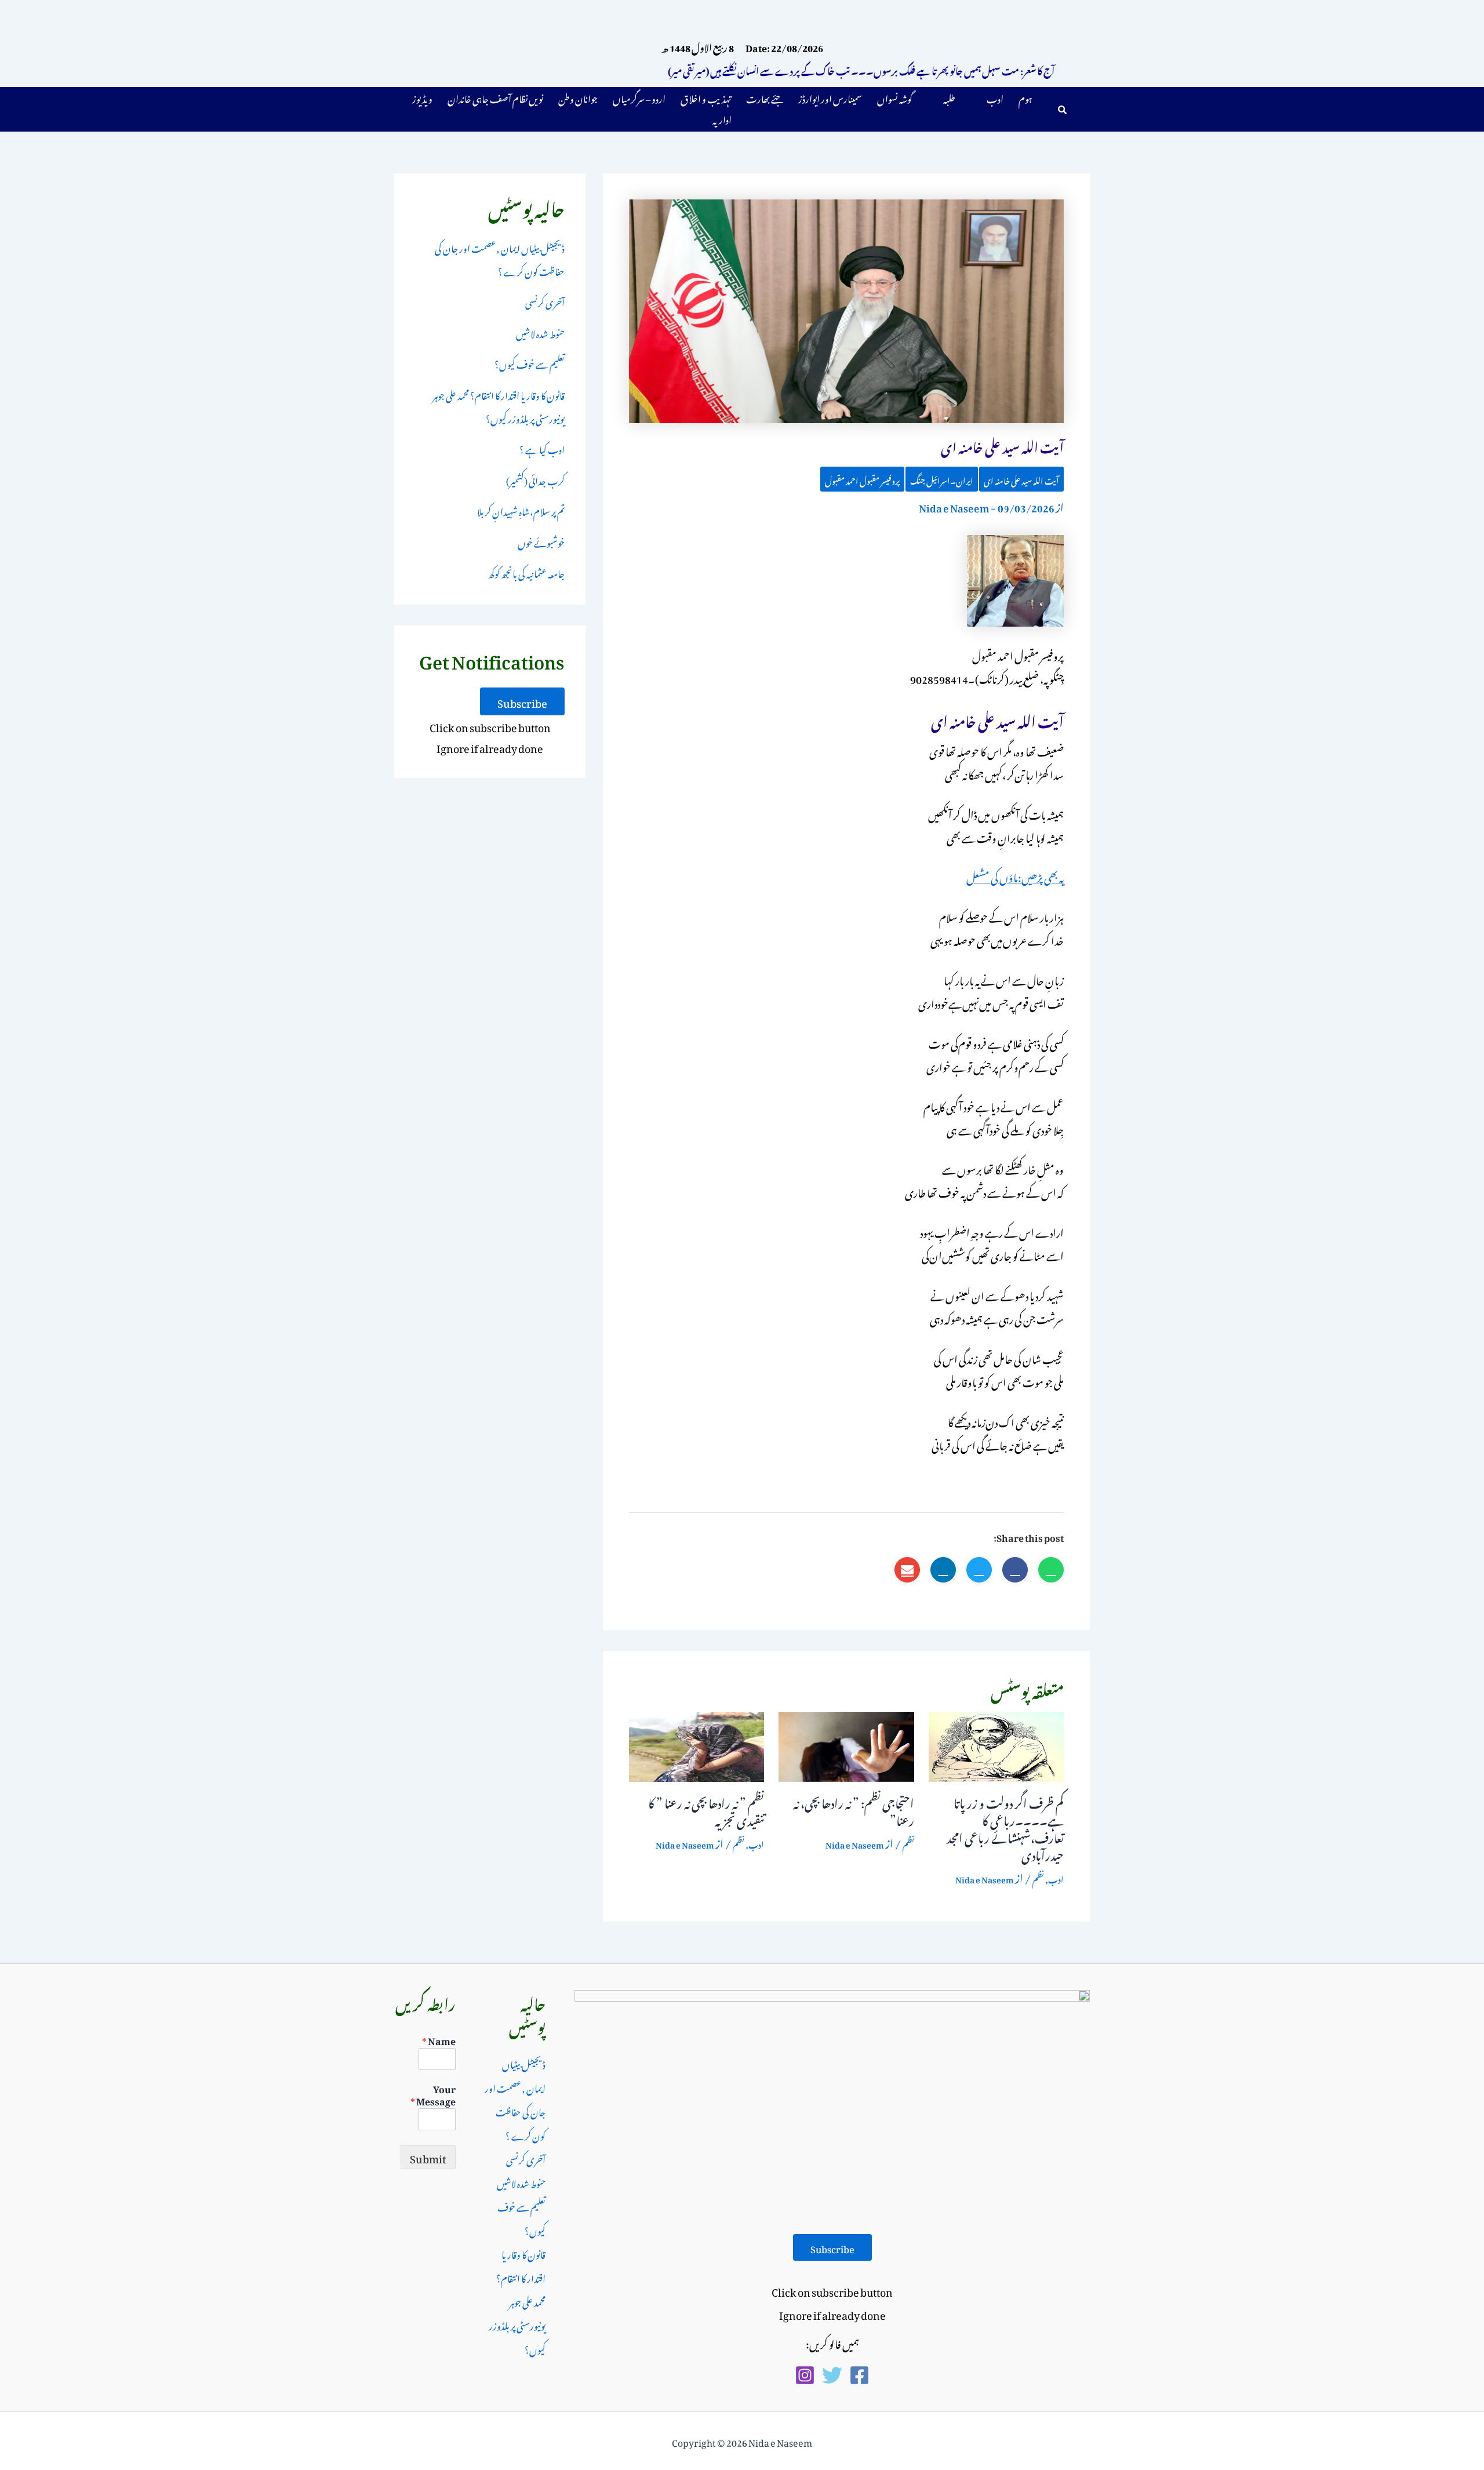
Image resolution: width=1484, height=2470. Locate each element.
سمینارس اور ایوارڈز (830, 97)
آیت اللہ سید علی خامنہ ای (1021, 479)
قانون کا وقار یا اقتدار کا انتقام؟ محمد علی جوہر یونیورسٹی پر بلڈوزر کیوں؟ (499, 406)
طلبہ (949, 97)
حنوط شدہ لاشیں (540, 332)
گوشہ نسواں (895, 97)
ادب (995, 97)
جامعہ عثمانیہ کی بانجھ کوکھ (526, 572)
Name (439, 2040)
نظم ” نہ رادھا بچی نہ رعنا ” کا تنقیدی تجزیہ (706, 1810)
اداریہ (722, 118)
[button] (987, 97)
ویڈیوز (422, 97)
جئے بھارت (765, 97)
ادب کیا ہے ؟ (542, 448)
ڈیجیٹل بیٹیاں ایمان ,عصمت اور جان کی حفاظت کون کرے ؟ (500, 259)
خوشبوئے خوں (541, 541)
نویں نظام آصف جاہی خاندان (495, 97)
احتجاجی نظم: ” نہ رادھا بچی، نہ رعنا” (854, 1810)
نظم (1038, 1878)
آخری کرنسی (545, 301)
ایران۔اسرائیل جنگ (942, 479)
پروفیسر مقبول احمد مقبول (862, 479)
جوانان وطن (578, 97)
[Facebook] (859, 2375)
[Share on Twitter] (979, 1570)
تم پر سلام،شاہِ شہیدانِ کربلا (521, 510)
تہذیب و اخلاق (706, 97)
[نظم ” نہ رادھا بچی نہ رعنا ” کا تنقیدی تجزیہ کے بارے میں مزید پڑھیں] (696, 1743)
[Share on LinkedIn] (943, 1570)
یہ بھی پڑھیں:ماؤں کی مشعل (1015, 876)
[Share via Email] (907, 1570)
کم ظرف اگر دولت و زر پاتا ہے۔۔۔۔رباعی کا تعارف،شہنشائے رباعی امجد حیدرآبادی (1005, 1827)
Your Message (433, 2094)
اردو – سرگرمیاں (639, 97)
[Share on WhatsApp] (1051, 1570)
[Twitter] (832, 2375)
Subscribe (522, 701)
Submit (428, 2157)
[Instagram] (805, 2375)
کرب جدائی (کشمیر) (535, 479)
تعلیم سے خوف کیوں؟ (530, 363)
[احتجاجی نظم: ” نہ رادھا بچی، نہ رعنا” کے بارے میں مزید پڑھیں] (846, 1743)
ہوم (1025, 97)
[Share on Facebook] (1015, 1570)
